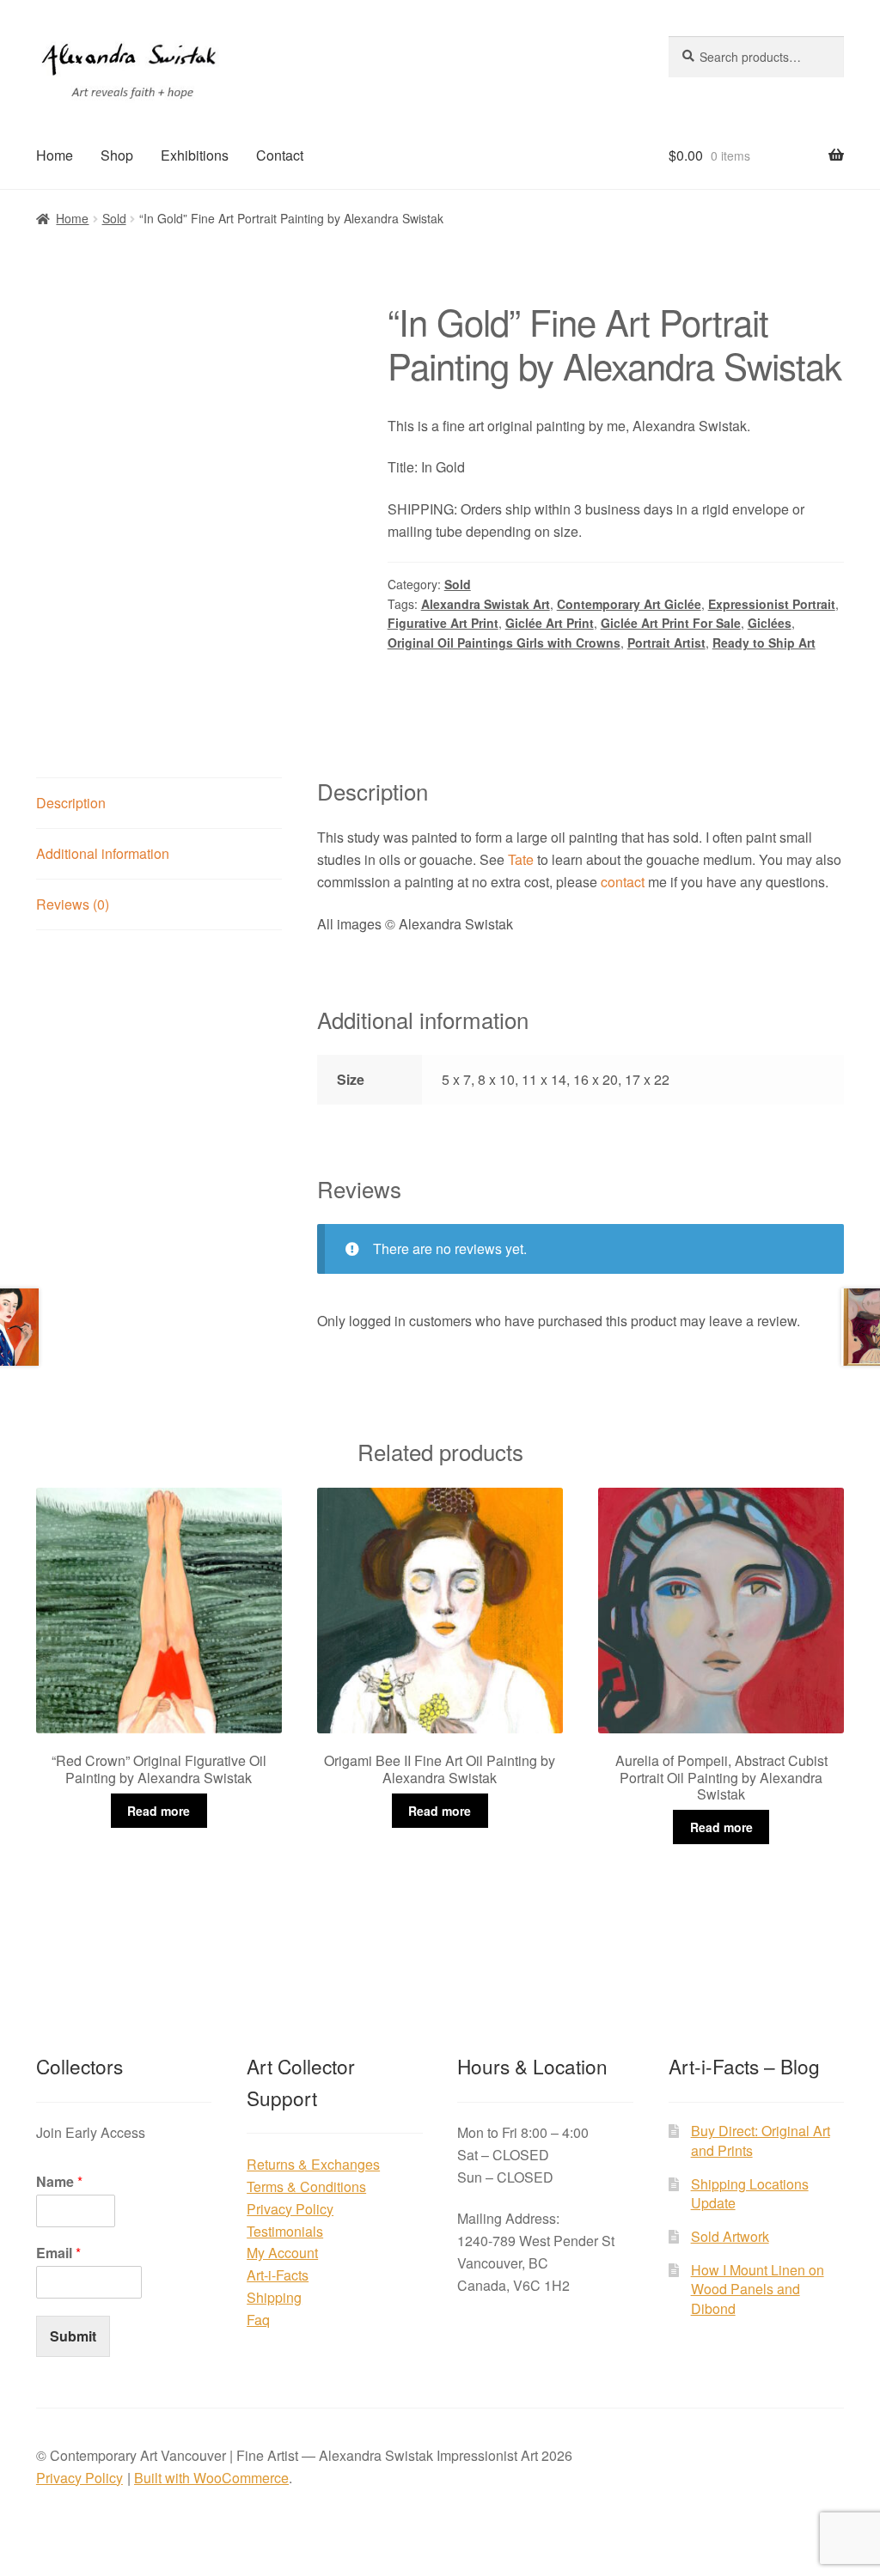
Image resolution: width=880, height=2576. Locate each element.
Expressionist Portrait (772, 604)
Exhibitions (195, 155)
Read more (159, 1811)
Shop (117, 155)
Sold (114, 218)
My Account (282, 2253)
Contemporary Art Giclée (629, 604)
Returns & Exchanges (313, 2164)
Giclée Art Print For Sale (671, 623)
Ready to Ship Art (764, 642)
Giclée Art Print (550, 623)
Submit (73, 2336)
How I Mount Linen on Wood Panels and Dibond (758, 2289)
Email (58, 2253)
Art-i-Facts (278, 2275)
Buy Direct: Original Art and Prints (761, 2141)
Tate (521, 859)
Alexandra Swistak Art (486, 604)
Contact (280, 155)
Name (59, 2182)
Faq (258, 2320)
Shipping (274, 2297)
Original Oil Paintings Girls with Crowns (504, 642)
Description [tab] (71, 803)
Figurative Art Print (443, 623)
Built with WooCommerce (211, 2478)
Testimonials (285, 2231)
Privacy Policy (290, 2209)
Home (55, 155)
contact (623, 882)
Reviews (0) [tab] (73, 904)
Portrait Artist (666, 642)
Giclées (770, 623)
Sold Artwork (730, 2236)
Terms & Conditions (306, 2186)
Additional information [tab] (103, 853)
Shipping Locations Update (750, 2194)
